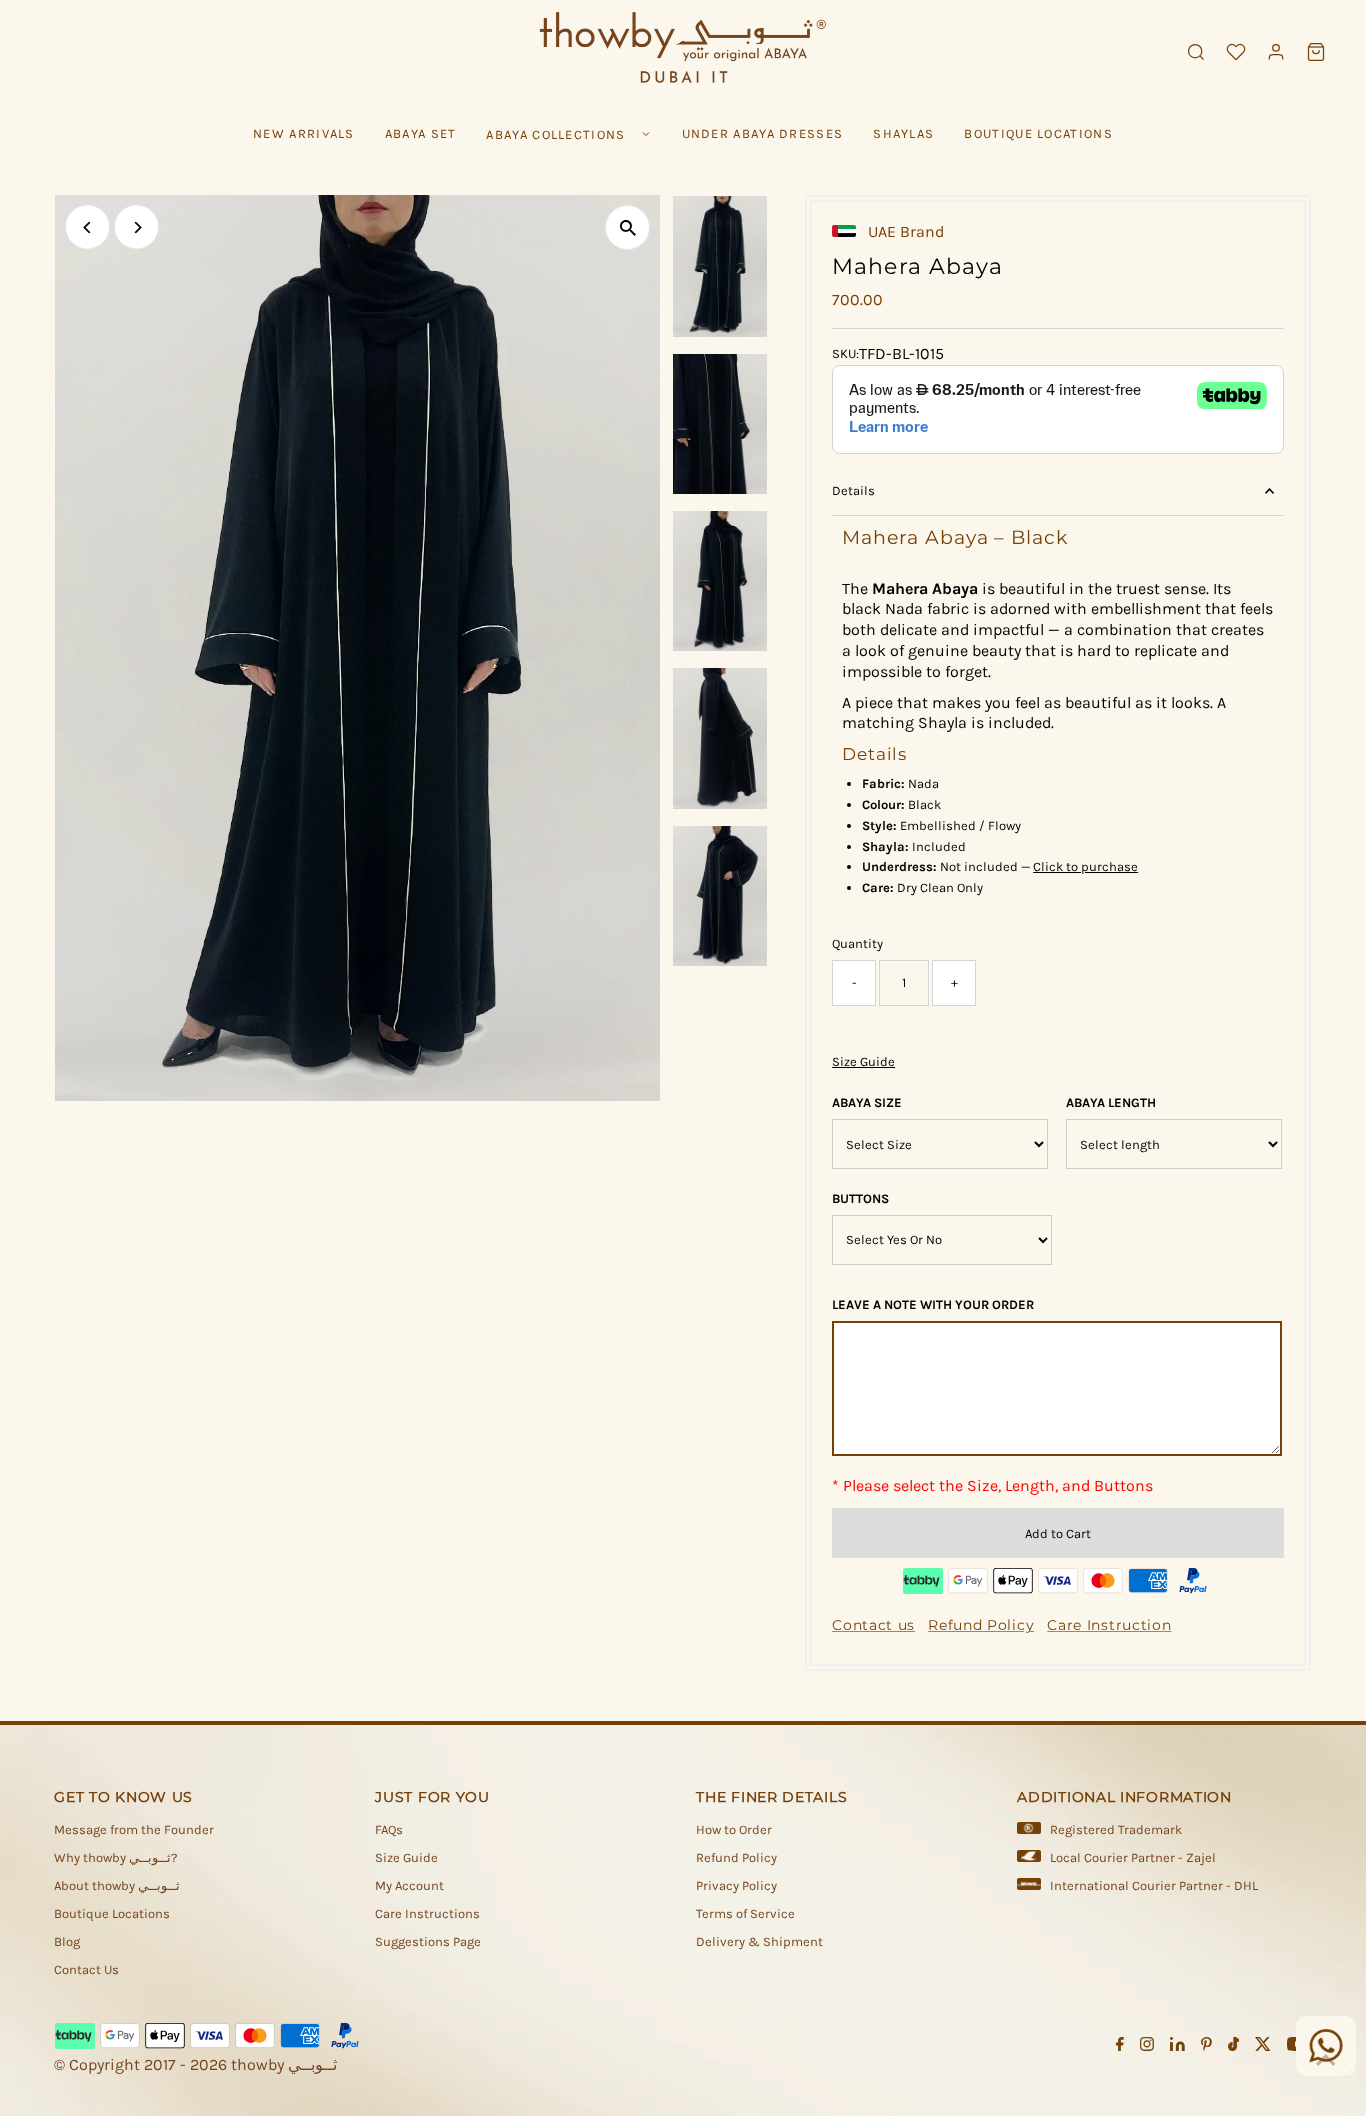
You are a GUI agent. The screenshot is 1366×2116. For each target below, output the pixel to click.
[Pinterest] (1206, 2047)
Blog (67, 1941)
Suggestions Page (428, 1941)
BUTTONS (860, 1198)
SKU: (845, 353)
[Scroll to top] (1326, 2061)
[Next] (136, 227)
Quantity (857, 943)
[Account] (1276, 52)
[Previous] (87, 227)
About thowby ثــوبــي (117, 1885)
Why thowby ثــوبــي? (115, 1857)
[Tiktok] (1233, 2047)
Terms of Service (745, 1913)
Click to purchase (1085, 866)
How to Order (734, 1829)
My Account (409, 1885)
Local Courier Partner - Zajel (1133, 1857)
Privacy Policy (736, 1885)
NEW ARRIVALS (304, 133)
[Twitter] (1263, 2047)
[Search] (1196, 52)
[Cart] (1316, 52)
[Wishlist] (1236, 52)
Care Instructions (427, 1913)
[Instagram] (1147, 2047)
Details (853, 490)
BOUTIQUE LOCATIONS (1038, 133)
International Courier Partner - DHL (1154, 1885)
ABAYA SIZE (867, 1102)
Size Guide (863, 1061)
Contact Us (86, 1969)
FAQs (389, 1829)
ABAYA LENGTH (1111, 1102)
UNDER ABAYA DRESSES (763, 133)
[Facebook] (1120, 2047)
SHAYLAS (903, 133)
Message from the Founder (134, 1829)
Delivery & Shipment (759, 1941)
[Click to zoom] (627, 227)
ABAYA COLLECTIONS (555, 134)
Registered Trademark (1116, 1829)
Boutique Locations (112, 1913)
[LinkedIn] (1177, 2047)
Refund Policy (736, 1857)
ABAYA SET (421, 133)
